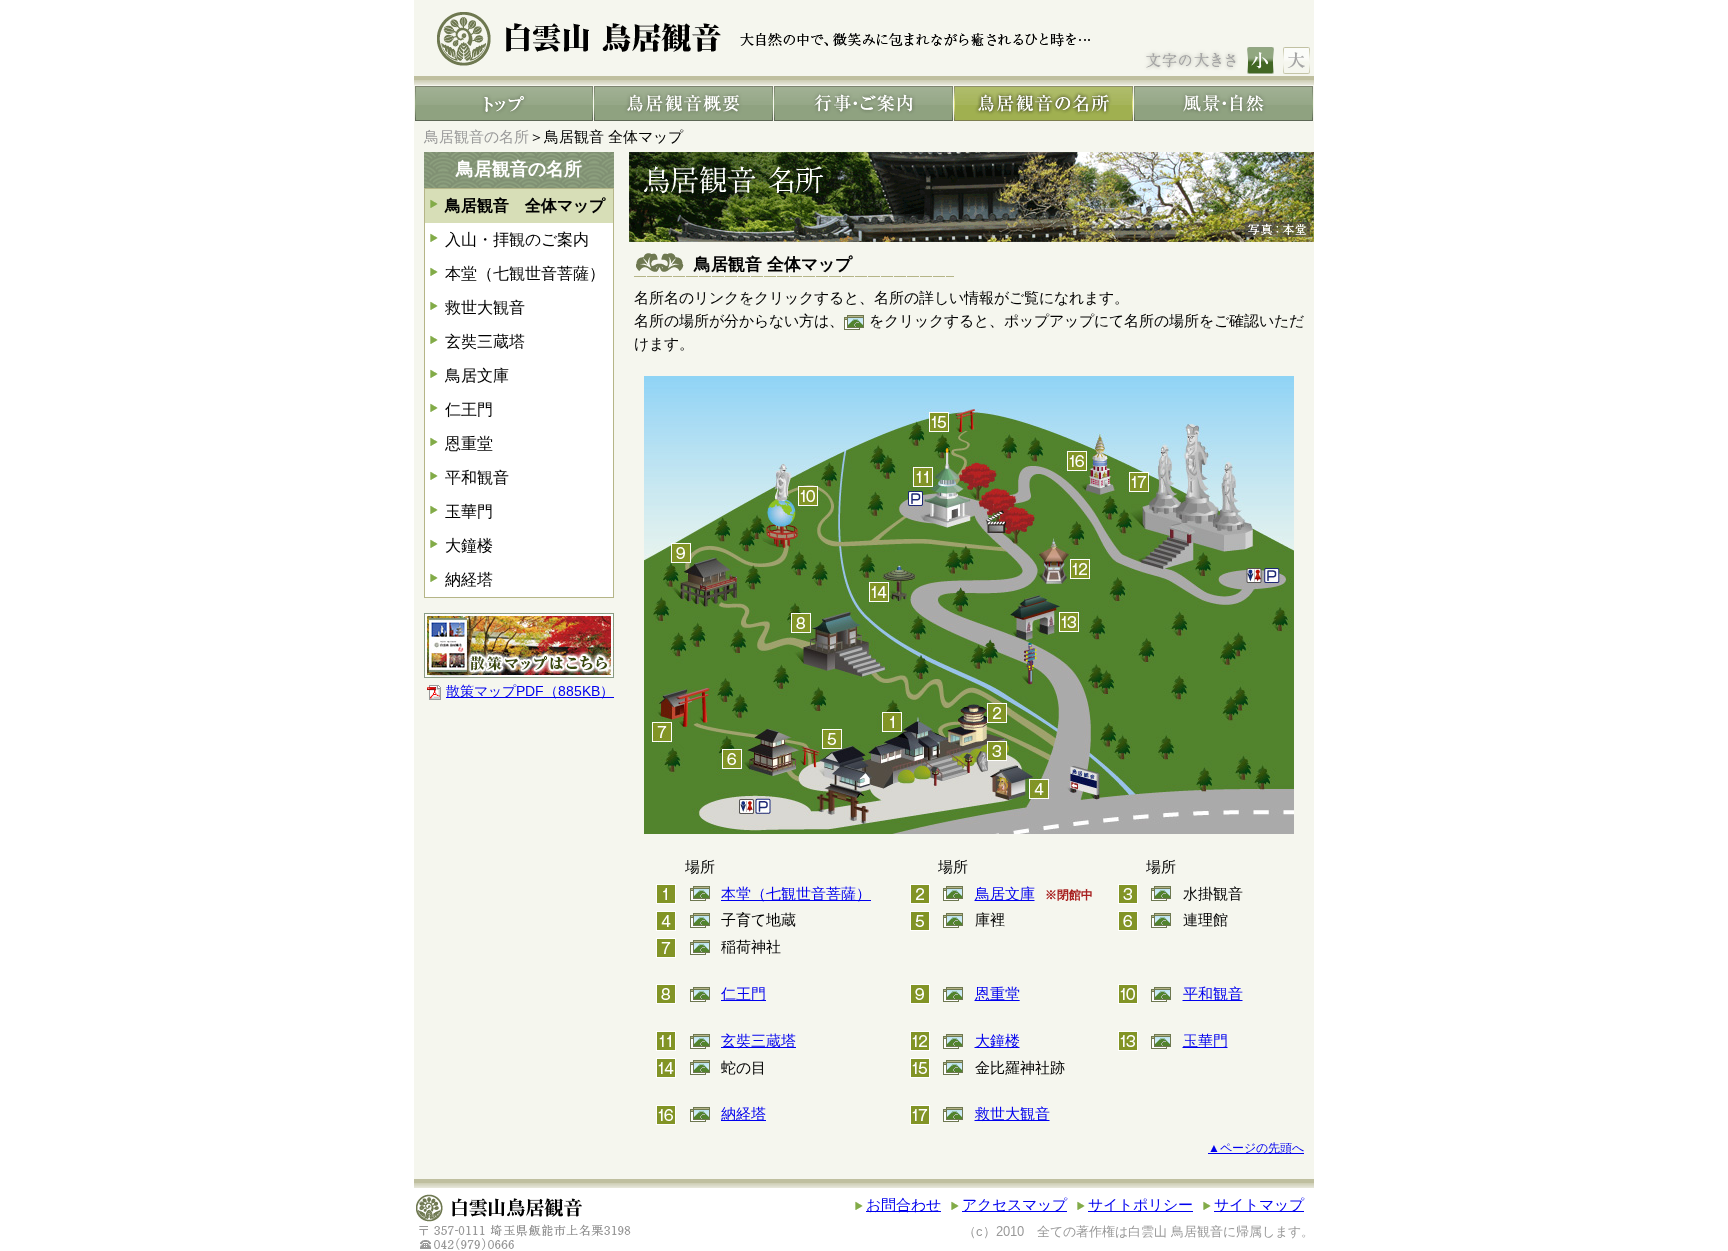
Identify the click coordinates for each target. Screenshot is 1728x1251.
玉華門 (469, 511)
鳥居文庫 (477, 375)
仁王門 (469, 409)
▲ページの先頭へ (1256, 1148)
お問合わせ (903, 1204)
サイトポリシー (1140, 1204)
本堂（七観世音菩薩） (525, 273)
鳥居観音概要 (683, 103)
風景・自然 (1223, 103)
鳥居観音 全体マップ (525, 205)
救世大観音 (485, 307)
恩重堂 (469, 443)
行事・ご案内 (863, 103)
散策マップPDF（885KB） (530, 691)
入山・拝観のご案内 (517, 239)
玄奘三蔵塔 (485, 341)
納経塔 (469, 579)
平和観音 (477, 477)
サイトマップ (1259, 1204)
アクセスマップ (1014, 1204)
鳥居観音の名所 (1043, 103)
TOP (504, 103)
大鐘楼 (469, 545)
